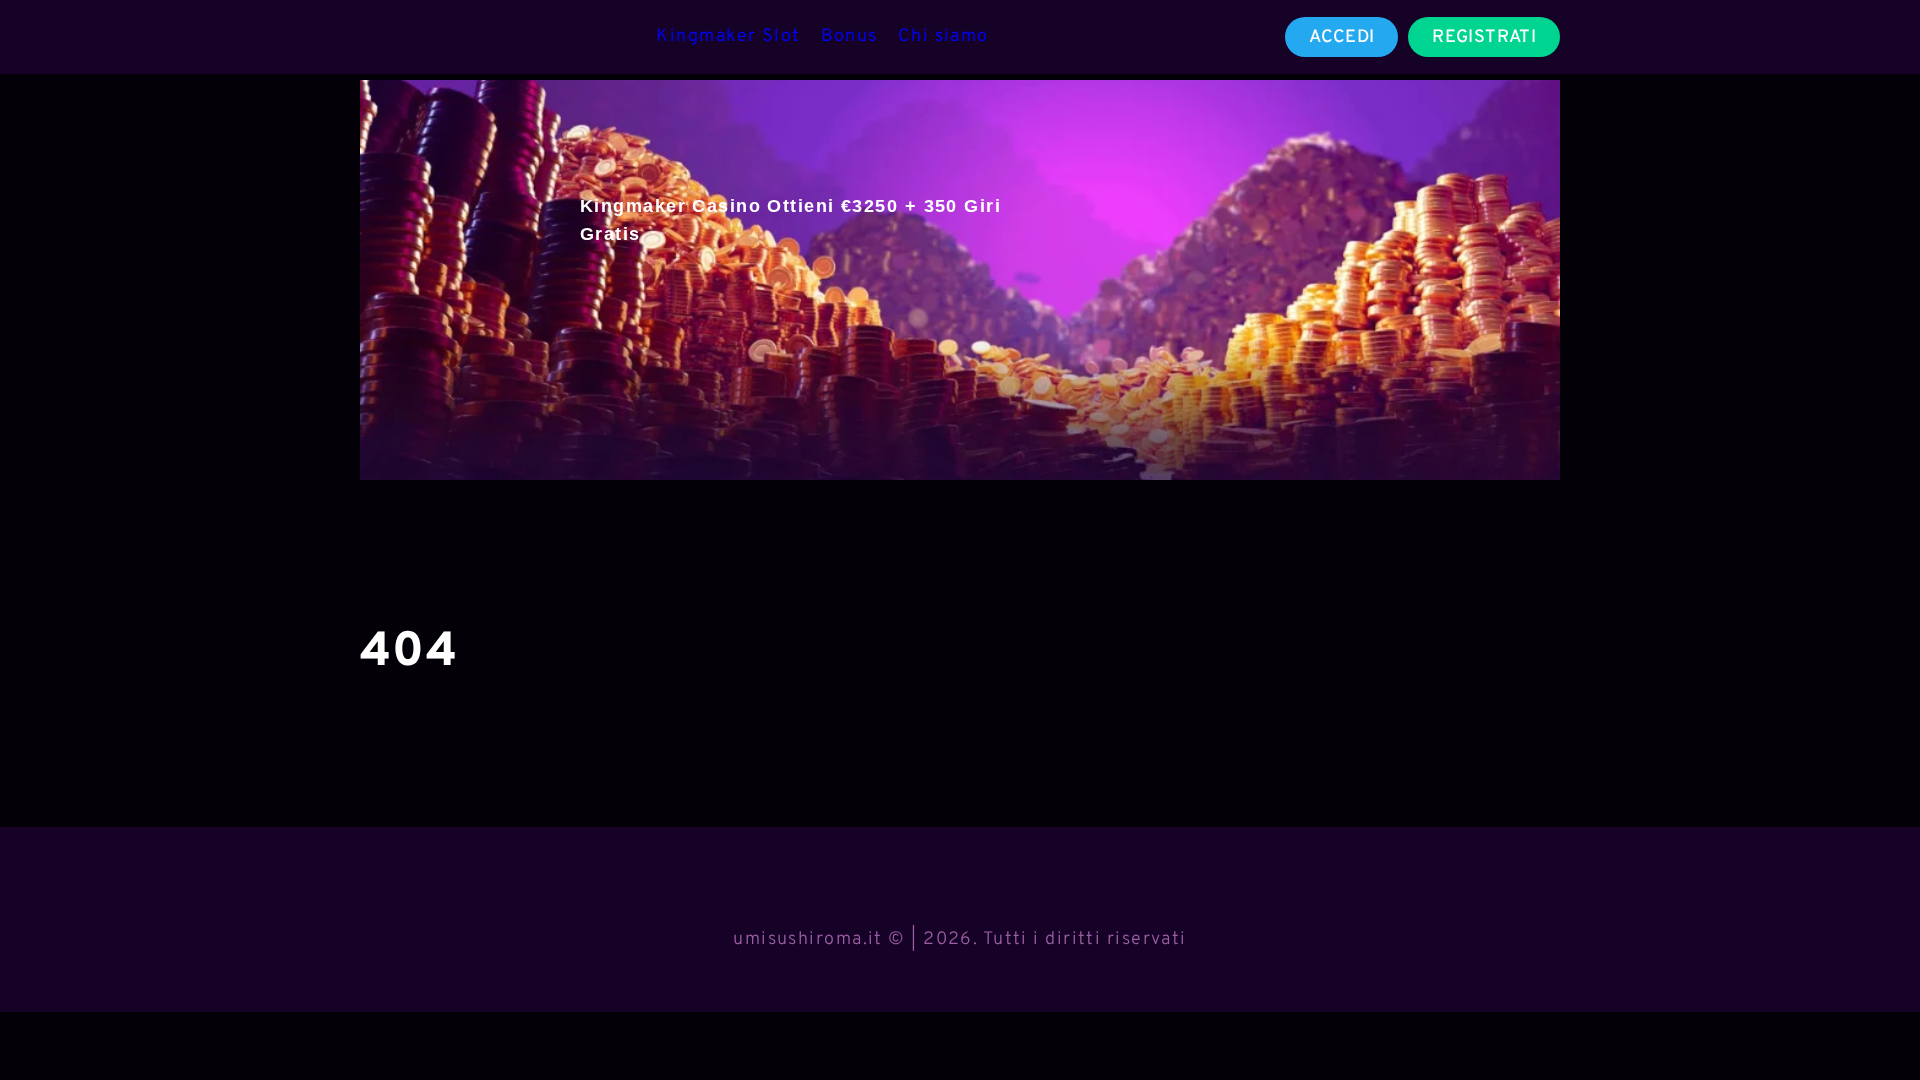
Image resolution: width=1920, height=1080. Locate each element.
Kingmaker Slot (728, 36)
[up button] (1869, 1013)
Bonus (849, 36)
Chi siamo (943, 36)
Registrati (1484, 37)
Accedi (1341, 37)
